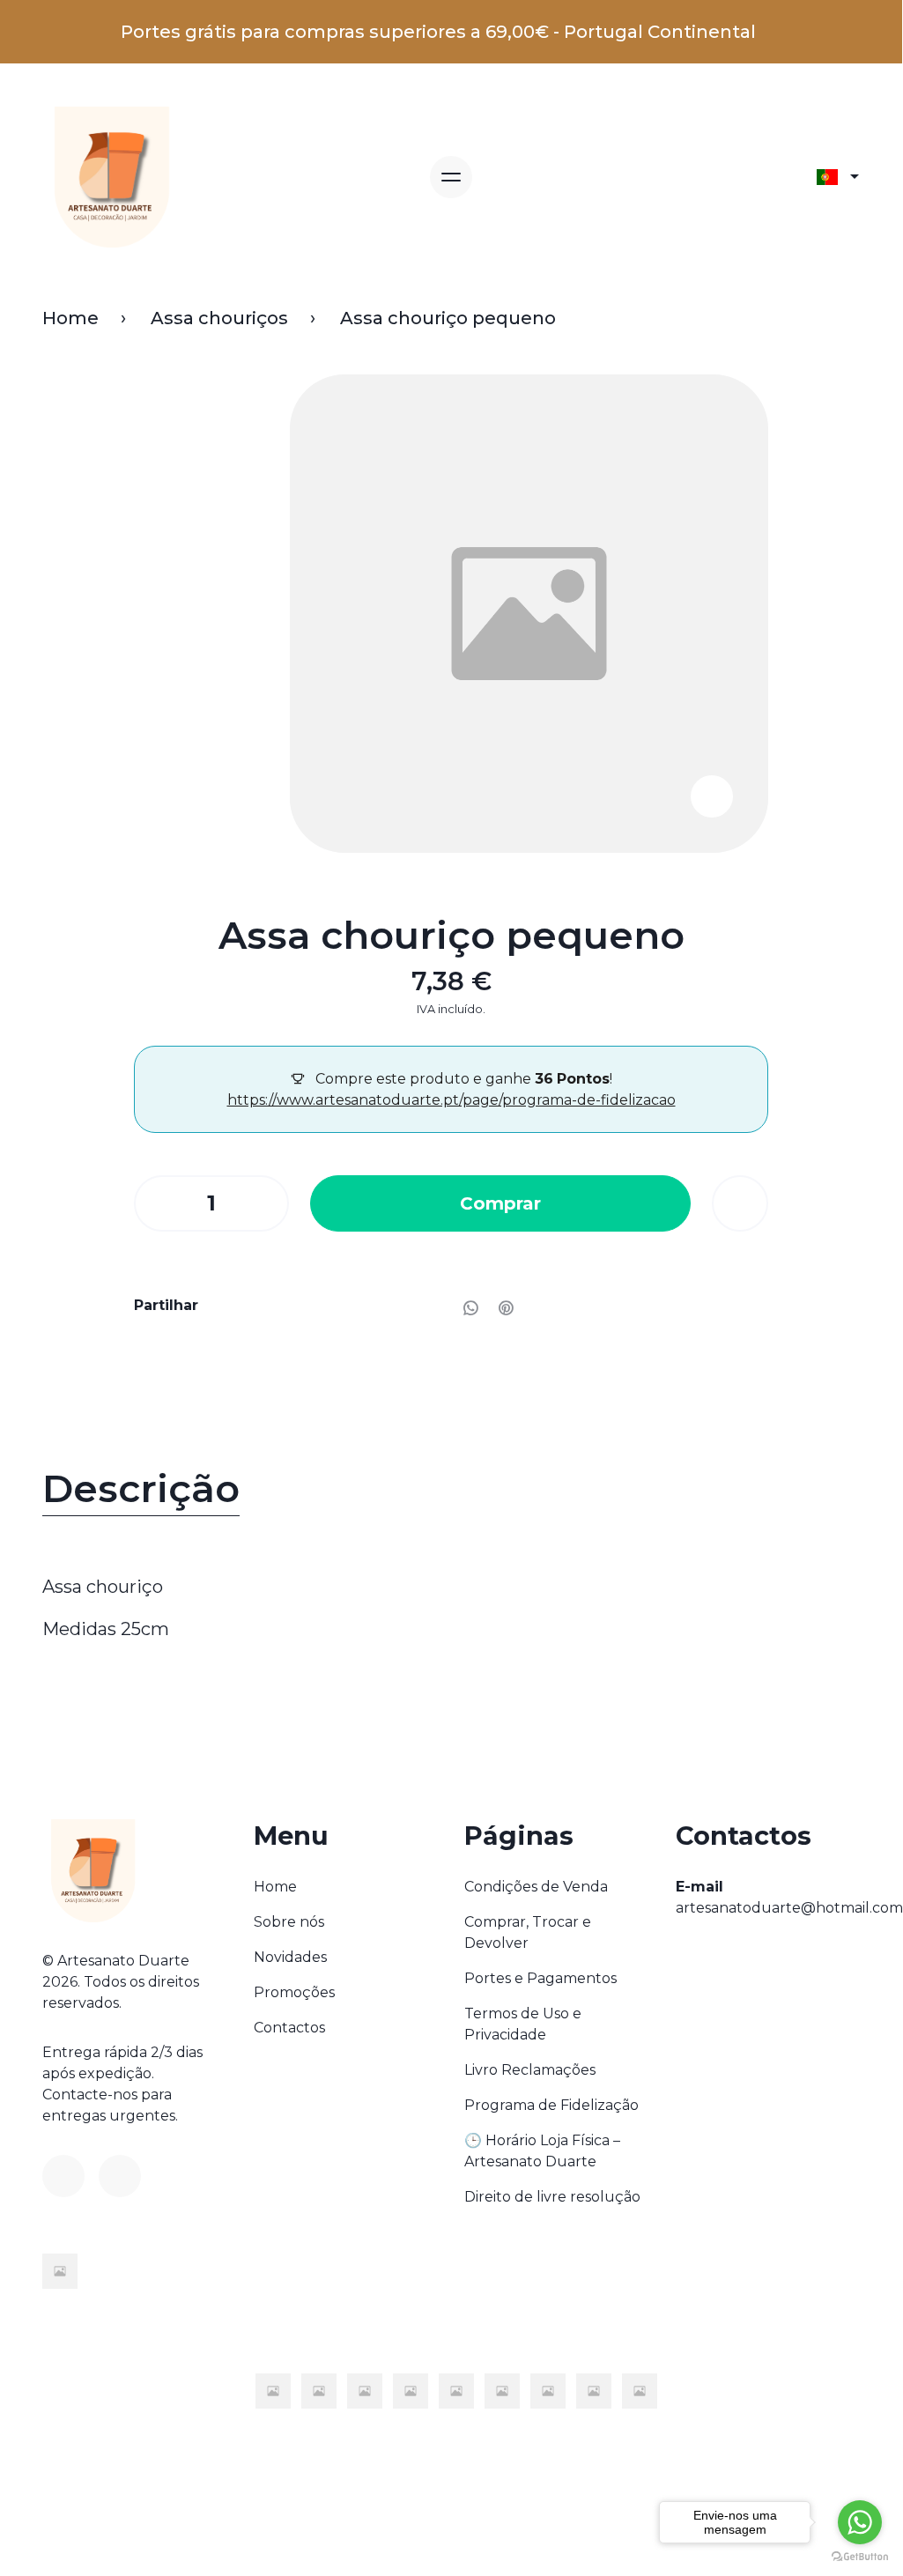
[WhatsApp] (470, 1307)
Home (70, 318)
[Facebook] (63, 2176)
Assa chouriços (219, 318)
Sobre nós (289, 1922)
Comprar (500, 1203)
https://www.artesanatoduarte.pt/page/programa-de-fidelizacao (451, 1100)
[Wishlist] (740, 1203)
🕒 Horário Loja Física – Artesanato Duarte (542, 2151)
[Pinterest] (506, 1307)
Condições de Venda (536, 1887)
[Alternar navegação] (451, 177)
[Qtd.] (156, 1203)
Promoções (294, 1992)
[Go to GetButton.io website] (860, 2556)
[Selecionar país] (838, 177)
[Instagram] (120, 2176)
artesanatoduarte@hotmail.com (789, 1908)
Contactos (289, 2028)
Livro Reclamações (530, 2070)
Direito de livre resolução (552, 2197)
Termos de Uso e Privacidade (523, 2024)
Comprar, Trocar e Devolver (528, 1932)
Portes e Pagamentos (540, 1978)
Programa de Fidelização (551, 2105)
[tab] (451, 1493)
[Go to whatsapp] (860, 2522)
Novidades (290, 1957)
